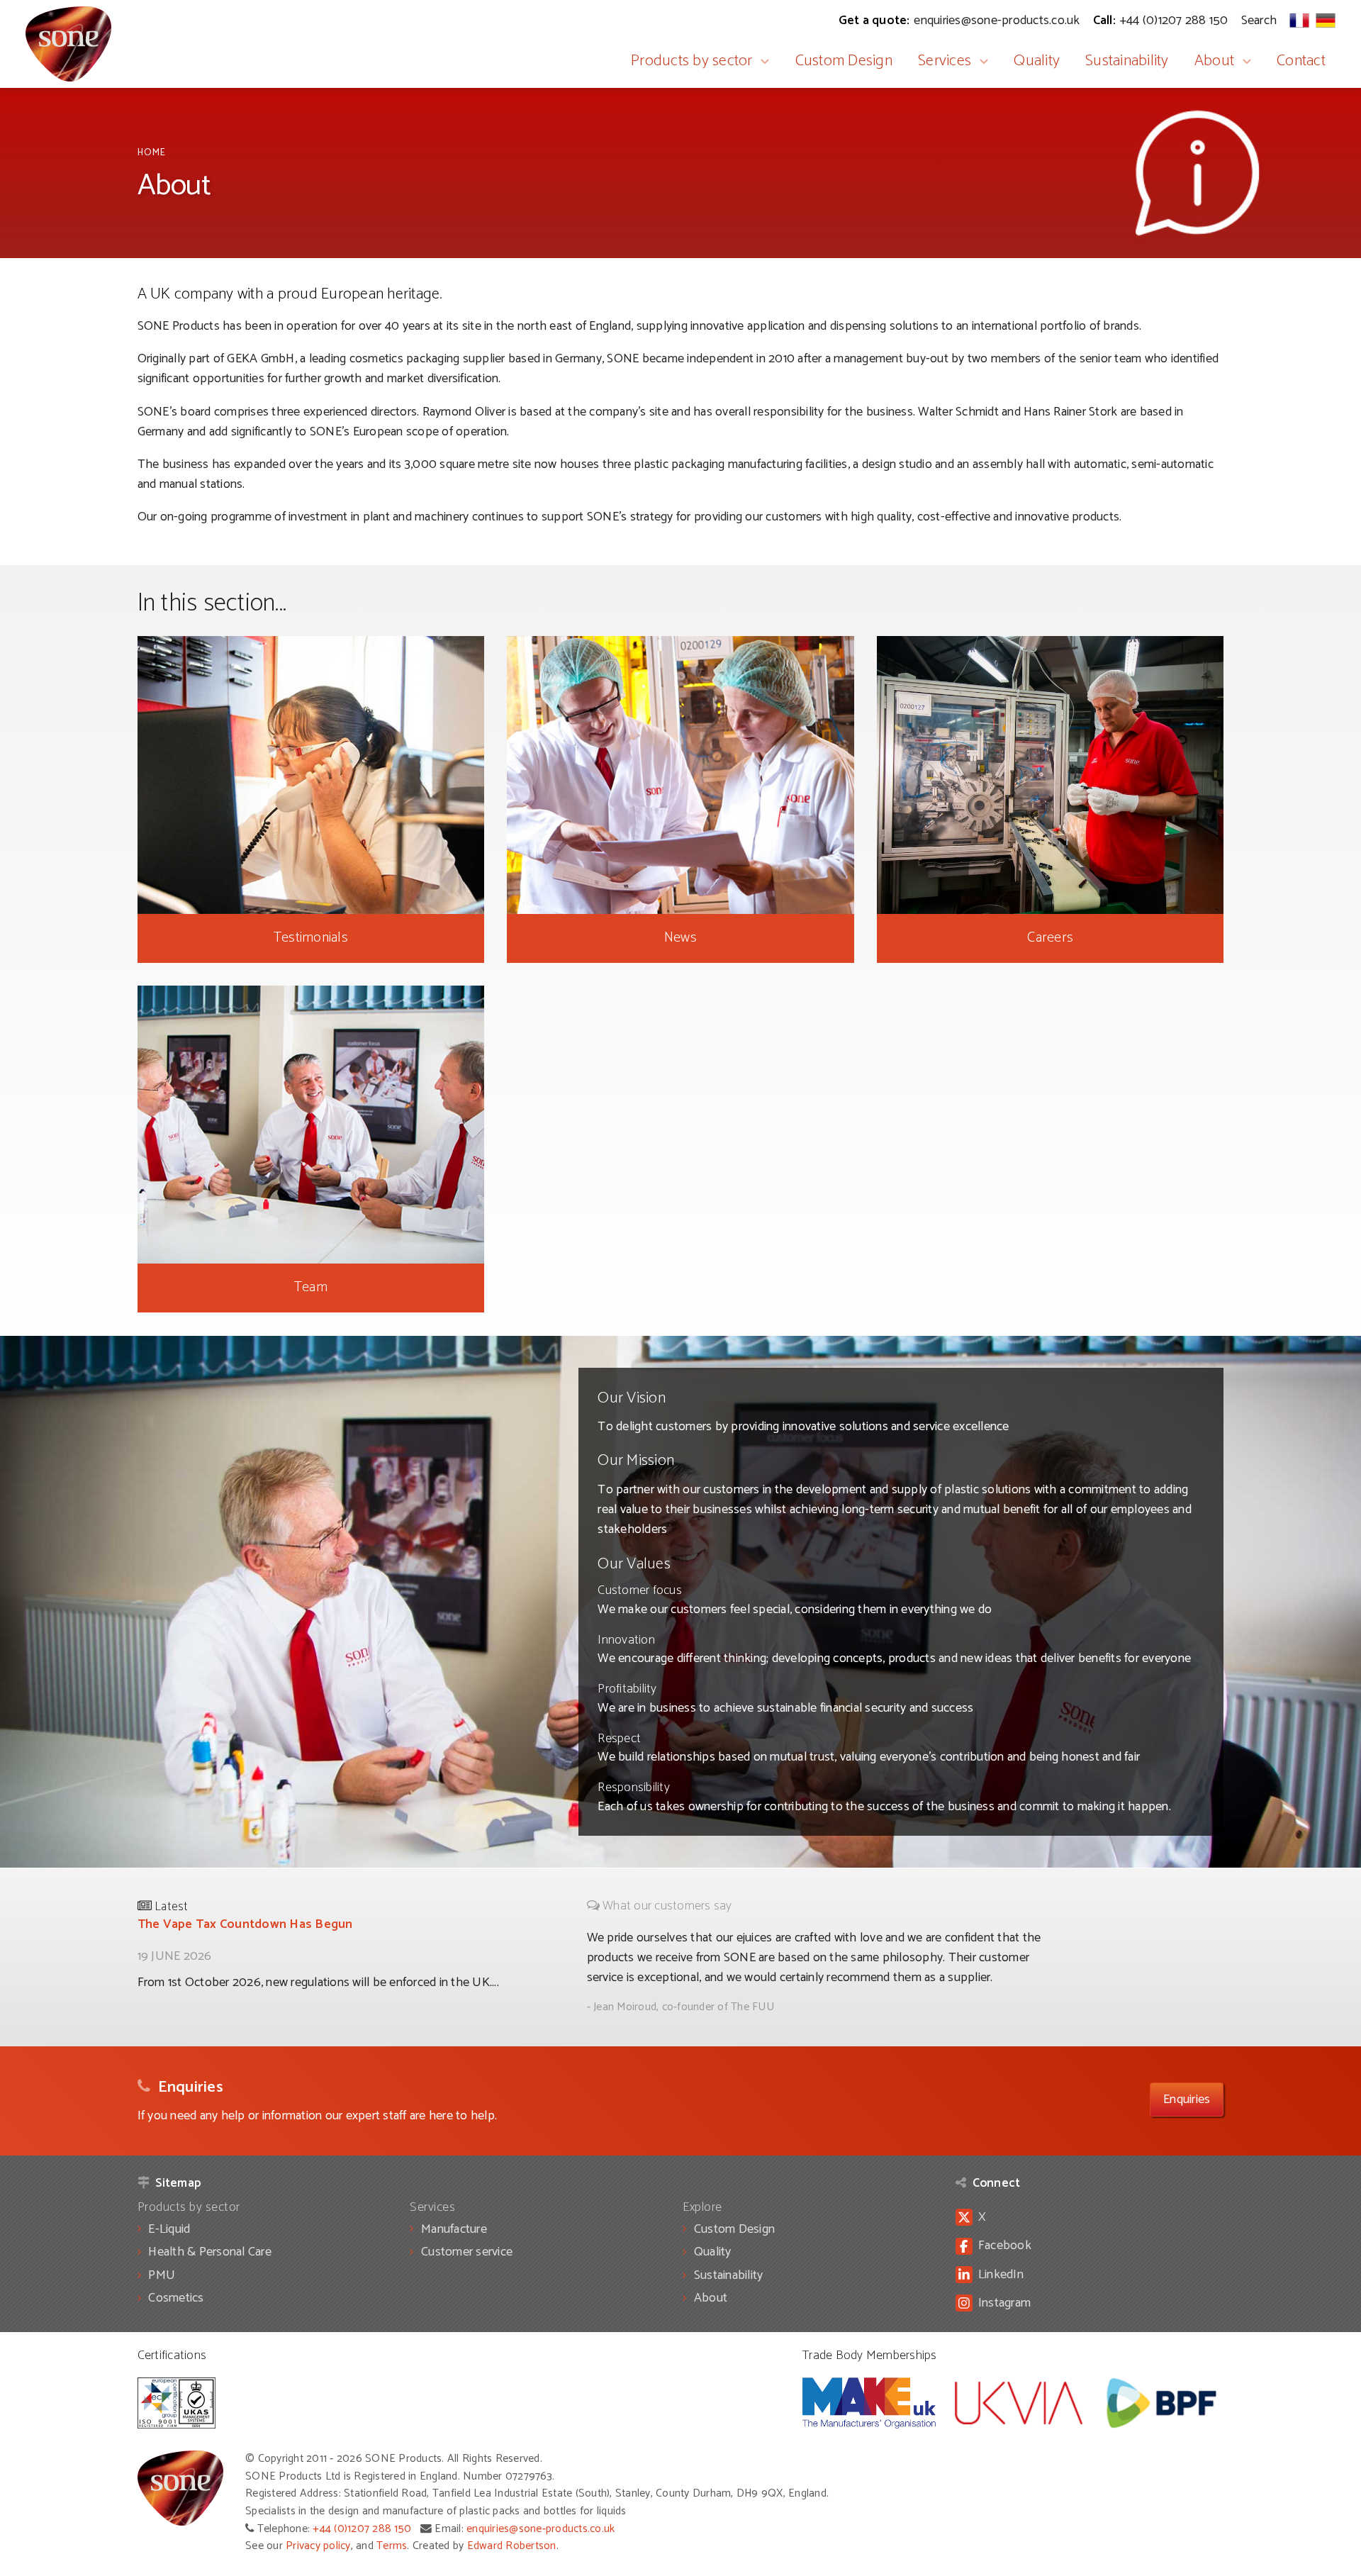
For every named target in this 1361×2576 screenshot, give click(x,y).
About (1214, 61)
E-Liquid (169, 2229)
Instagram (1004, 2303)
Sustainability (1127, 61)
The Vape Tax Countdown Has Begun (245, 1924)
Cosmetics (176, 2298)
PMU (162, 2275)
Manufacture (454, 2229)
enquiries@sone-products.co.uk (541, 2529)
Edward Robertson (512, 2546)
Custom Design (844, 61)
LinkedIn (1001, 2275)
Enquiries (1187, 2100)
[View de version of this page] (1326, 20)
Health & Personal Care (210, 2252)
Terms (392, 2546)
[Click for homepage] (68, 44)
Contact (1301, 61)
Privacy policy (318, 2546)
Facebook (1005, 2246)
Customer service (467, 2252)
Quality (1037, 61)
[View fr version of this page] (1299, 20)
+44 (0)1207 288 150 (362, 2529)
